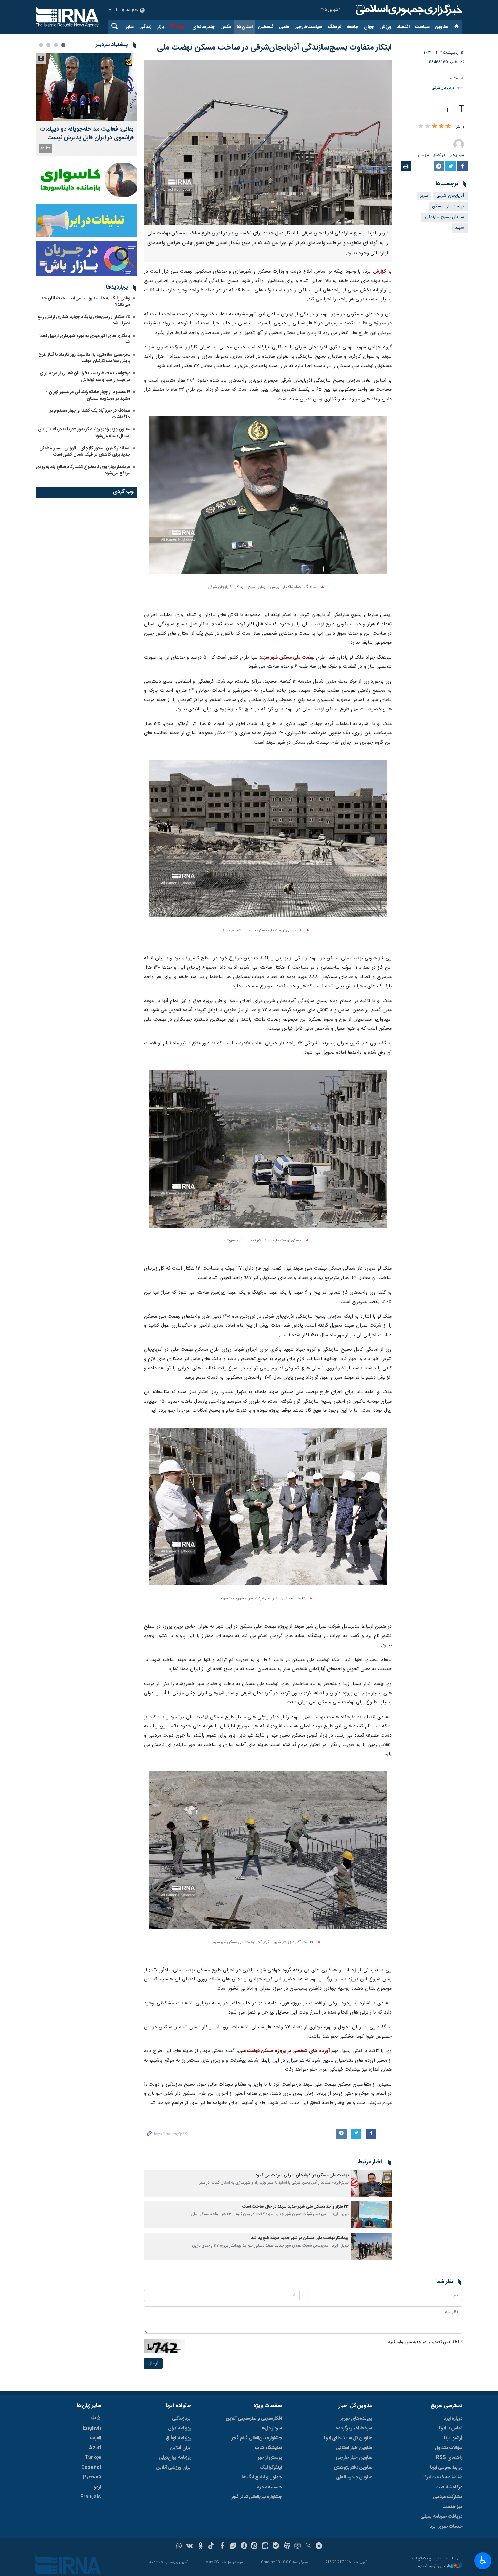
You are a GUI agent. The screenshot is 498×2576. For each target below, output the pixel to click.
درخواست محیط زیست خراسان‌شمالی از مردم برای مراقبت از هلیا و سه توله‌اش (85, 376)
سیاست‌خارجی (308, 27)
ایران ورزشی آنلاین (174, 2468)
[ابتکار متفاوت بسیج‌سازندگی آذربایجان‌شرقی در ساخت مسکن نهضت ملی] (268, 143)
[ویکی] (190, 2547)
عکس (226, 27)
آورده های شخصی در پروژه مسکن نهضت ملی (285, 2051)
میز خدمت (453, 2507)
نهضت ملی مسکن (448, 206)
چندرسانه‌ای (204, 27)
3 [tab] (48, 45)
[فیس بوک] (222, 2547)
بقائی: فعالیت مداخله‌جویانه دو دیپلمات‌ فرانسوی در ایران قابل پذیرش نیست (87, 134)
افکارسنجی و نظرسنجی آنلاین (254, 2419)
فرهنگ (335, 27)
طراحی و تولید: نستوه (434, 2566)
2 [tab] (56, 45)
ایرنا (408, 10)
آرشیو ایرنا (453, 2438)
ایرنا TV (176, 27)
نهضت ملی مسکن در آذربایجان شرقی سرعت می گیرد (302, 2176)
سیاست (422, 27)
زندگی (145, 27)
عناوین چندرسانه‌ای (354, 2477)
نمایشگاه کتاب (268, 2448)
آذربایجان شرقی (444, 88)
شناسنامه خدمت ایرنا (443, 2477)
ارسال (153, 2364)
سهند (460, 228)
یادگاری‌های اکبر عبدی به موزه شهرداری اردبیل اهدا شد (85, 339)
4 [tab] (41, 45)
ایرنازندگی (182, 2419)
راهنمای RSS (449, 2458)
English (92, 2428)
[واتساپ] (179, 2547)
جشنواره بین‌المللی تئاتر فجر (257, 2497)
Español (91, 2468)
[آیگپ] (265, 2547)
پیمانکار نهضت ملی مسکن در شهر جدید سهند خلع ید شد (300, 2238)
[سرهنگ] (268, 499)
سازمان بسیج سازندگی (444, 217)
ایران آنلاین (181, 2448)
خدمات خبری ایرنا (446, 2527)
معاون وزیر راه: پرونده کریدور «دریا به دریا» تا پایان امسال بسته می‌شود (84, 433)
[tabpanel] (86, 104)
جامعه (353, 27)
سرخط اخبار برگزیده (354, 2428)
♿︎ (483, 2560)
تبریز (424, 196)
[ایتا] (255, 2547)
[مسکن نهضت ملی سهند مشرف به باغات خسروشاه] (268, 1152)
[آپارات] (287, 2547)
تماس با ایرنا (451, 2428)
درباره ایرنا (453, 2419)
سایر (130, 27)
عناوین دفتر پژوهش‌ (353, 2468)
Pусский (92, 2477)
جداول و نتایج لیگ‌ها (262, 2477)
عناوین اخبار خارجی (354, 2458)
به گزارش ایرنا (378, 272)
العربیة (95, 2438)
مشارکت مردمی (448, 2497)
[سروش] (244, 2547)
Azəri (95, 2448)
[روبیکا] (298, 2547)
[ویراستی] (233, 2547)
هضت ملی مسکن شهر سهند (286, 658)
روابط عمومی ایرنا (446, 2468)
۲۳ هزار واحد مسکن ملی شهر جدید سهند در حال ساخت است (295, 2207)
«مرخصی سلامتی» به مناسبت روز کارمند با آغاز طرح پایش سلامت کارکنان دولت (84, 358)
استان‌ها (245, 27)
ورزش (385, 27)
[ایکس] (308, 2547)
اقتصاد (403, 27)
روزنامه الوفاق (179, 2438)
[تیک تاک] (211, 2547)
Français (91, 2497)
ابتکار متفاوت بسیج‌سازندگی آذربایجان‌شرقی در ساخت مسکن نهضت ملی (274, 48)
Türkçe (93, 2458)
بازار (160, 27)
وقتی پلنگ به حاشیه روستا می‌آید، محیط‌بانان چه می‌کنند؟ (86, 302)
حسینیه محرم (269, 2487)
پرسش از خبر (270, 2458)
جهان (369, 27)
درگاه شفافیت (449, 2487)
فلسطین (266, 27)
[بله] (276, 2547)
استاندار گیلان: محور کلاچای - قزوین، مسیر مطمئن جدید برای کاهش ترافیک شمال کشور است (85, 452)
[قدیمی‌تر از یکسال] (371, 2184)
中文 (96, 2419)
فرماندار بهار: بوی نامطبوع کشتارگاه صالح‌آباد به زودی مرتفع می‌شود (83, 470)
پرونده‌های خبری (356, 2419)
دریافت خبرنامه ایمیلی (441, 2517)
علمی (284, 27)
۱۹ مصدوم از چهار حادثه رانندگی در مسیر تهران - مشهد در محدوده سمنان (88, 395)
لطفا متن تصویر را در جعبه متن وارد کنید (425, 2342)
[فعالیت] (268, 1854)
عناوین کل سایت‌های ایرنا (348, 2438)
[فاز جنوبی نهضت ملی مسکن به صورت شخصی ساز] (268, 842)
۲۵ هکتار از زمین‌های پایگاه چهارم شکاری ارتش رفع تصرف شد (84, 320)
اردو (97, 2487)
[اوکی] (200, 2547)
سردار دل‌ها (271, 2428)
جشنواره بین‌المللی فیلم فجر (257, 2438)
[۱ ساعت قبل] (86, 87)
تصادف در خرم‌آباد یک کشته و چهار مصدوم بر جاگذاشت (90, 414)
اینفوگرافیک (271, 2468)
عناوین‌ (441, 27)
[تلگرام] (319, 2547)
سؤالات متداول (449, 2448)
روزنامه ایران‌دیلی (175, 2458)
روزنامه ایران (180, 2428)
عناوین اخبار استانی (354, 2448)
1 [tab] (63, 45)
